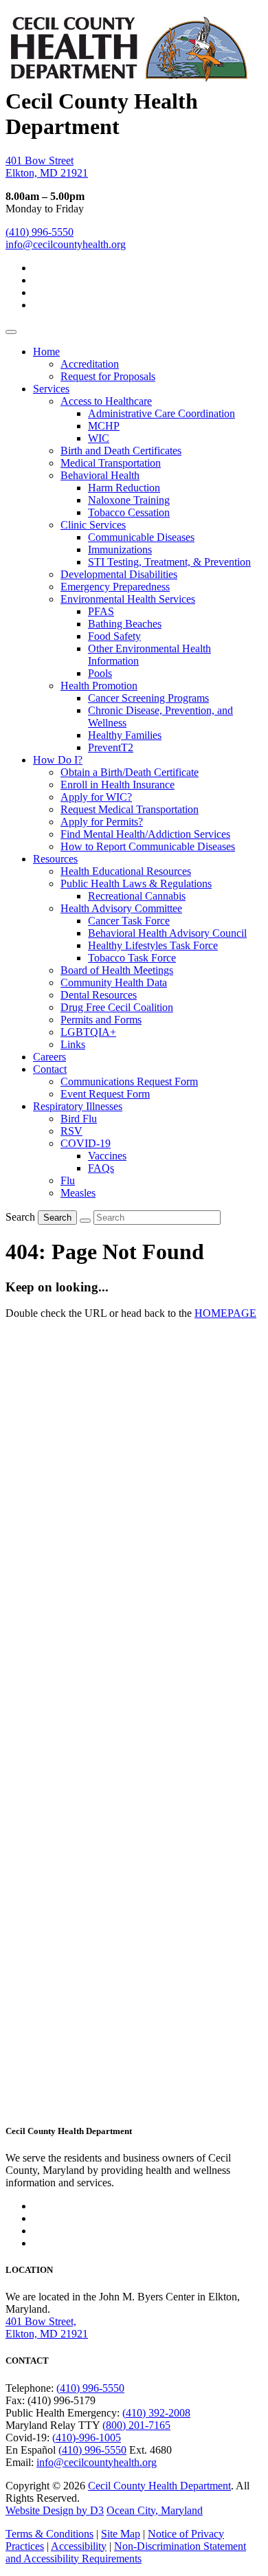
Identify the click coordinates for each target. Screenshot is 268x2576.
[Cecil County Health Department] (129, 76)
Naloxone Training (129, 500)
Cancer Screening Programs (148, 698)
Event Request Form (105, 1094)
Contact (50, 1069)
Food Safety (114, 636)
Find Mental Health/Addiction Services (145, 834)
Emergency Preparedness (115, 587)
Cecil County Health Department (159, 2486)
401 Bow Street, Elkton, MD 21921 (47, 2328)
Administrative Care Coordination (161, 413)
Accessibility (79, 2546)
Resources (55, 859)
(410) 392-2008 (156, 2413)
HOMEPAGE (225, 1313)
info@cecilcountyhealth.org (66, 244)
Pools (100, 673)
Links (73, 1044)
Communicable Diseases (141, 537)
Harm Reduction (124, 488)
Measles (78, 1193)
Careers (49, 1057)
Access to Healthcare (106, 401)
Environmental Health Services (128, 599)
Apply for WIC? (96, 797)
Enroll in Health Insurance (118, 785)
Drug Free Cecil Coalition (117, 1007)
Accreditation (90, 364)
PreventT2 (111, 747)
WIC (99, 438)
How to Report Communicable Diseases (148, 846)
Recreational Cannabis (137, 896)
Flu (68, 1180)
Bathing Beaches (125, 624)
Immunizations (120, 549)
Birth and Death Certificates (121, 451)
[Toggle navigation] (11, 332)
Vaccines (107, 1156)
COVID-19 (86, 1143)
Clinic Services (93, 525)
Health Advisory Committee (121, 908)
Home (46, 352)
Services (51, 389)
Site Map (121, 2534)
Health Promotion (99, 686)
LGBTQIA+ (88, 1032)
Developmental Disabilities (119, 574)
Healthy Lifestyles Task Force (153, 945)
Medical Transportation (111, 463)
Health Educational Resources (126, 871)
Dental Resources (99, 995)
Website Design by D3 (55, 2510)
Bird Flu (79, 1119)
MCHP (104, 426)
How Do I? (58, 760)
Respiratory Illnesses (78, 1106)
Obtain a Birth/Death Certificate (130, 772)
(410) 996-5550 (40, 232)
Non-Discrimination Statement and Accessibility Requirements (126, 2552)
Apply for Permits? (102, 822)
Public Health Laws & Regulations (136, 884)
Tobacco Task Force (132, 958)
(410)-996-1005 (87, 2438)
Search (20, 1217)
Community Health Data (114, 982)
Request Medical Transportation (130, 809)
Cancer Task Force (129, 921)
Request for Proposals (108, 376)
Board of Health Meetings (117, 970)
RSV (71, 1131)
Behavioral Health (100, 475)
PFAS (101, 611)
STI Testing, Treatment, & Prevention (169, 562)
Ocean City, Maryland (155, 2510)
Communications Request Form (129, 1081)
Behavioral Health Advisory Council (167, 933)
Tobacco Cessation (129, 512)
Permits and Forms (101, 1020)
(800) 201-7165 (136, 2425)
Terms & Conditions (49, 2534)
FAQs (101, 1168)
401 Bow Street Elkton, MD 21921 (47, 167)
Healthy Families (125, 735)
